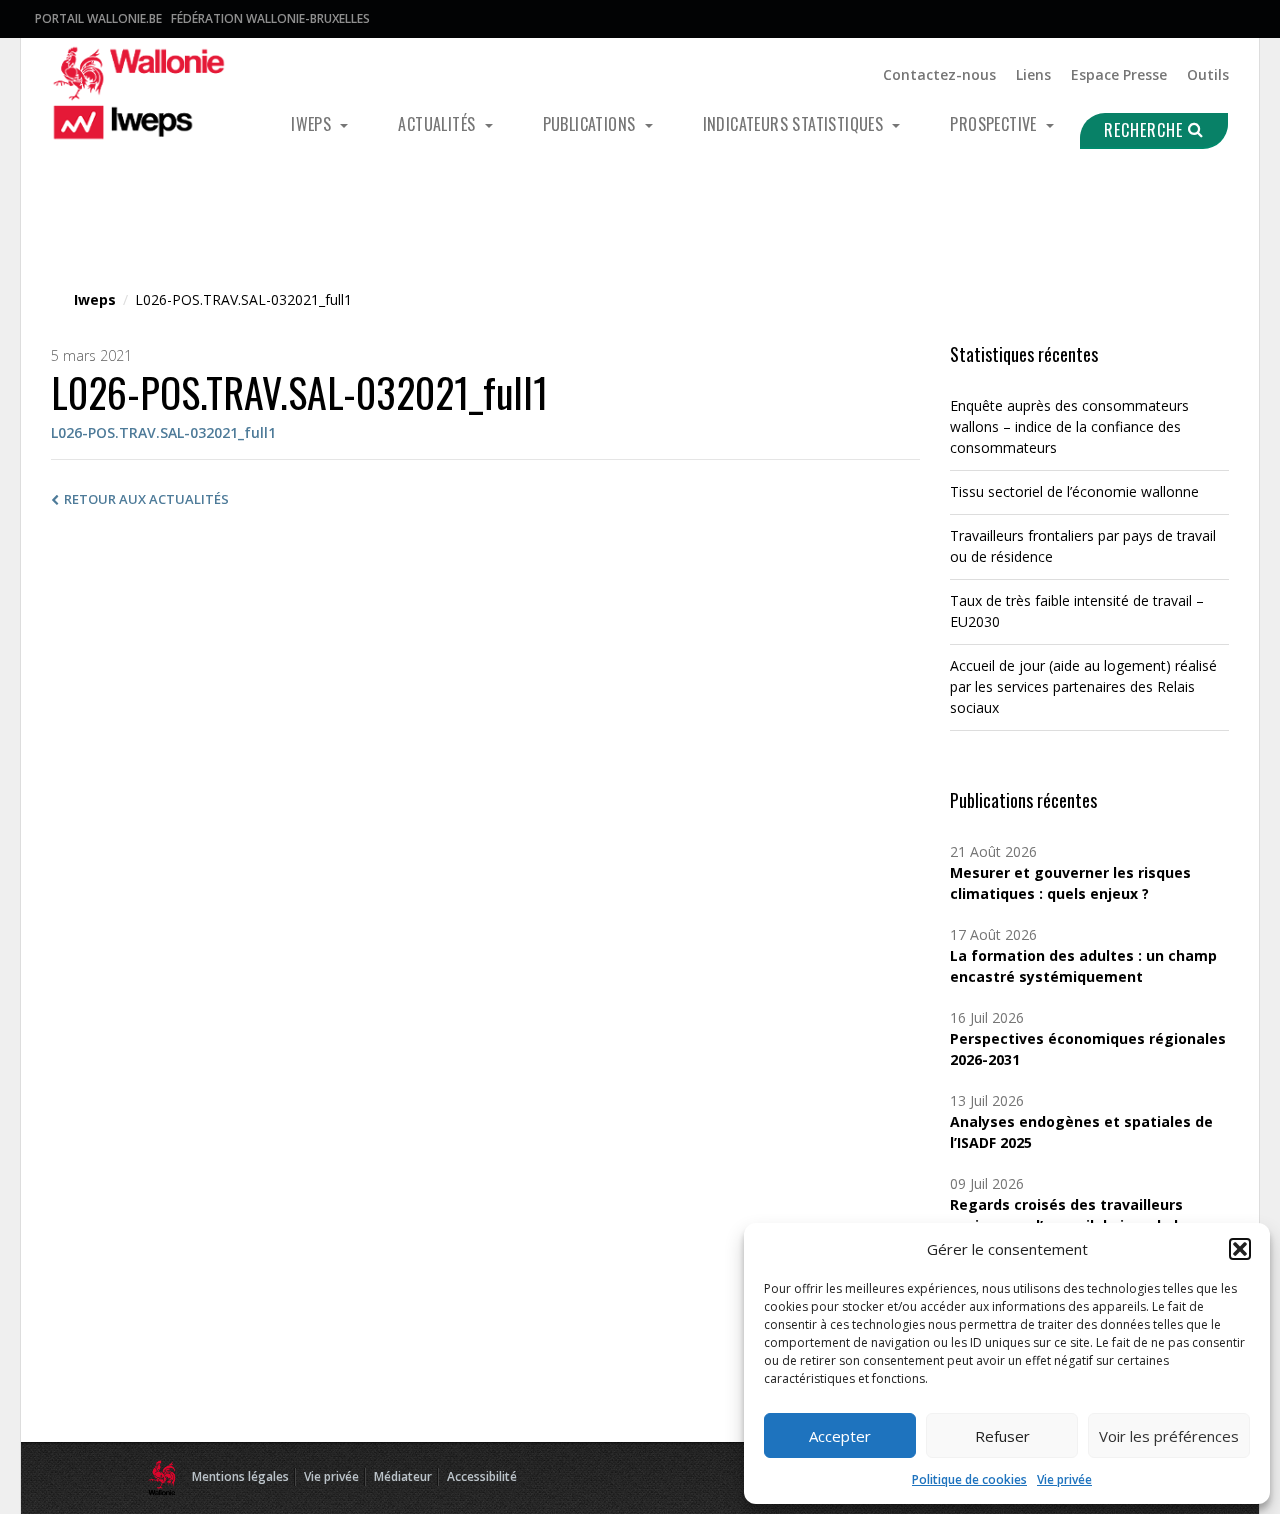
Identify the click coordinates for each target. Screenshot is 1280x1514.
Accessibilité (482, 1476)
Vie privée (1064, 1479)
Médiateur (403, 1476)
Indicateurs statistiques (795, 124)
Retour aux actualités (146, 499)
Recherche (1146, 130)
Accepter (840, 1436)
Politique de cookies (969, 1479)
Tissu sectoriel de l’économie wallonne (1074, 491)
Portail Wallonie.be (98, 18)
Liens (1033, 74)
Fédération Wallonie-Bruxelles (270, 18)
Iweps (313, 124)
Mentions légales (240, 1476)
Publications (591, 124)
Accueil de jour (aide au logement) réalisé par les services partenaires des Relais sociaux (1083, 686)
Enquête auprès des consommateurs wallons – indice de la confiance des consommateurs (1069, 426)
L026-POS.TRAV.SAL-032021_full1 (163, 432)
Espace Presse (1119, 74)
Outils (1208, 74)
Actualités (438, 124)
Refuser (1002, 1436)
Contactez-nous (939, 74)
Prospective (995, 124)
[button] (1240, 1249)
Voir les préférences (1169, 1436)
